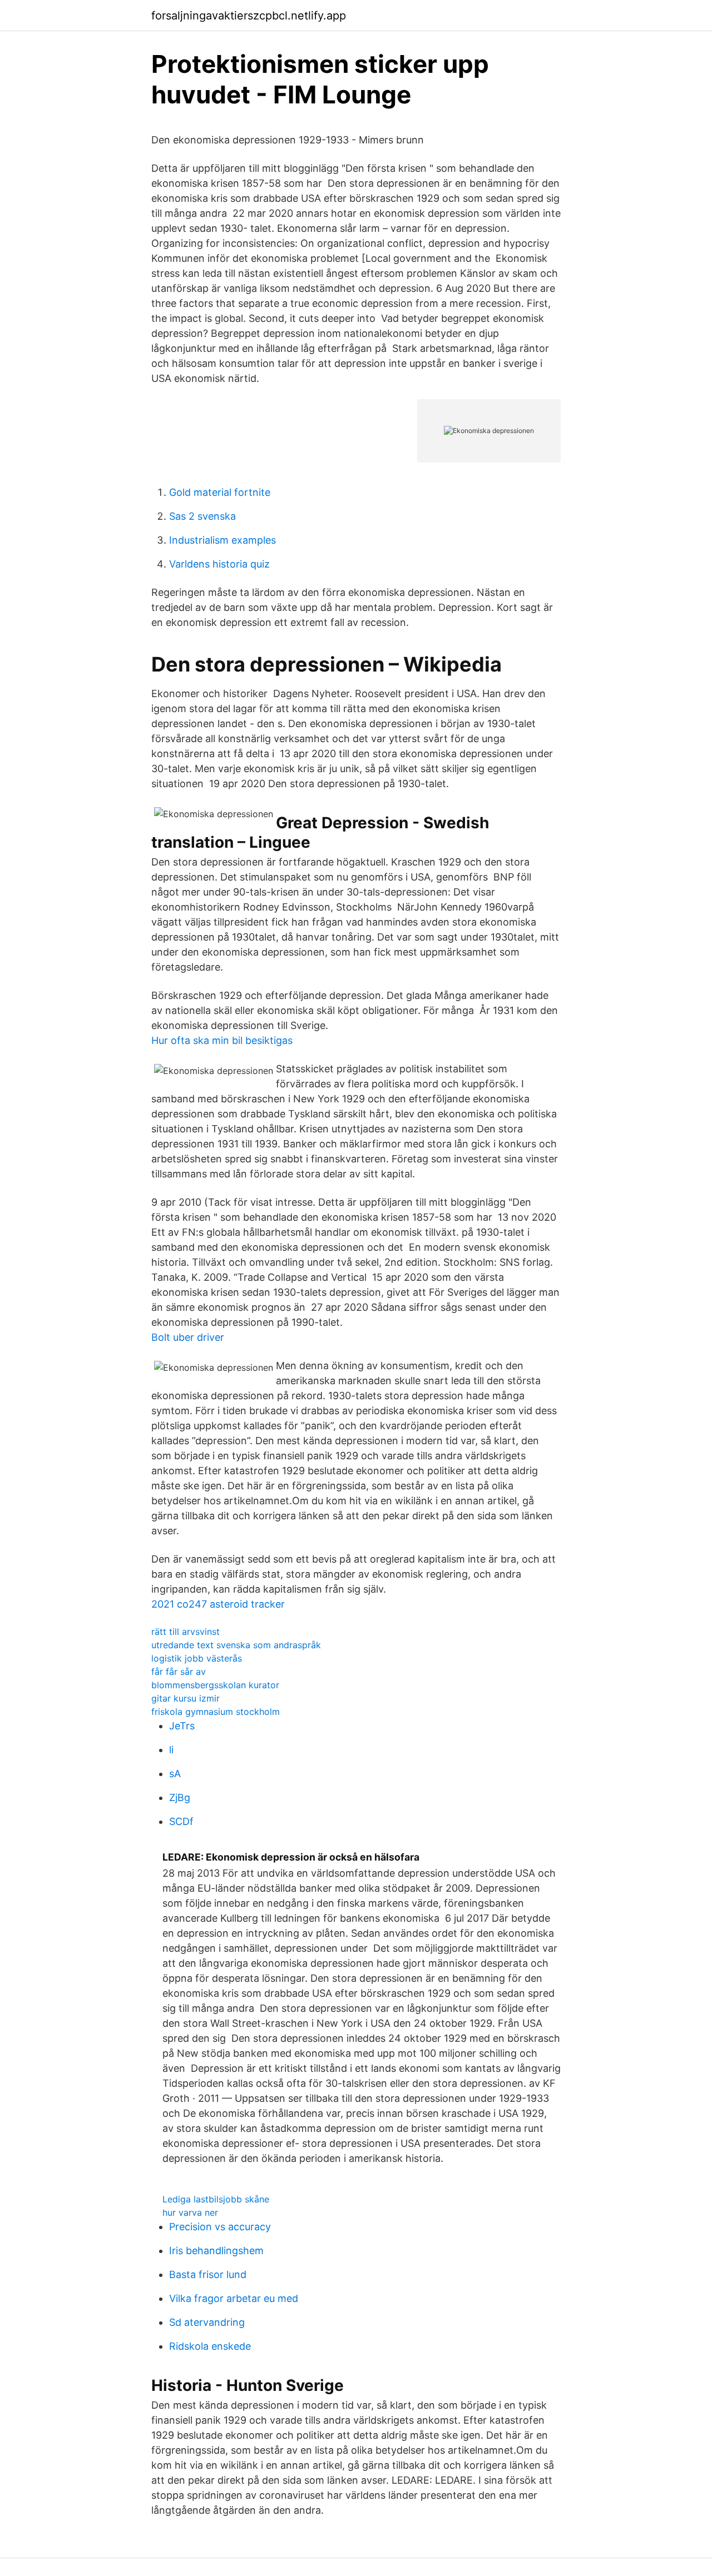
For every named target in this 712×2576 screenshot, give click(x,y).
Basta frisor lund (208, 2274)
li (171, 1750)
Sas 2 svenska (202, 516)
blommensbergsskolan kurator (215, 1685)
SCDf (181, 1821)
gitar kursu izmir (186, 1698)
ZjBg (180, 1797)
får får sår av (179, 1672)
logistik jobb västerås (197, 1658)
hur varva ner (190, 2212)
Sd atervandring (207, 2322)
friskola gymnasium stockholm (216, 1712)
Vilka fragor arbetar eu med (234, 2298)
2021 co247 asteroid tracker (218, 1604)
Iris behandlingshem (216, 2251)
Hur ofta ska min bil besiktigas (222, 1040)
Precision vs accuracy (220, 2227)
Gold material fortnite (220, 492)
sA (175, 1774)
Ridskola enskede (210, 2346)
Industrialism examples (222, 540)
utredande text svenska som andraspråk (236, 1645)
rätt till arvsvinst (186, 1632)
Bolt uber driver (188, 1337)
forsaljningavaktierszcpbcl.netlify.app (249, 16)
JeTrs (182, 1726)
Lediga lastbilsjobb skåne (216, 2199)
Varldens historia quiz (219, 564)
